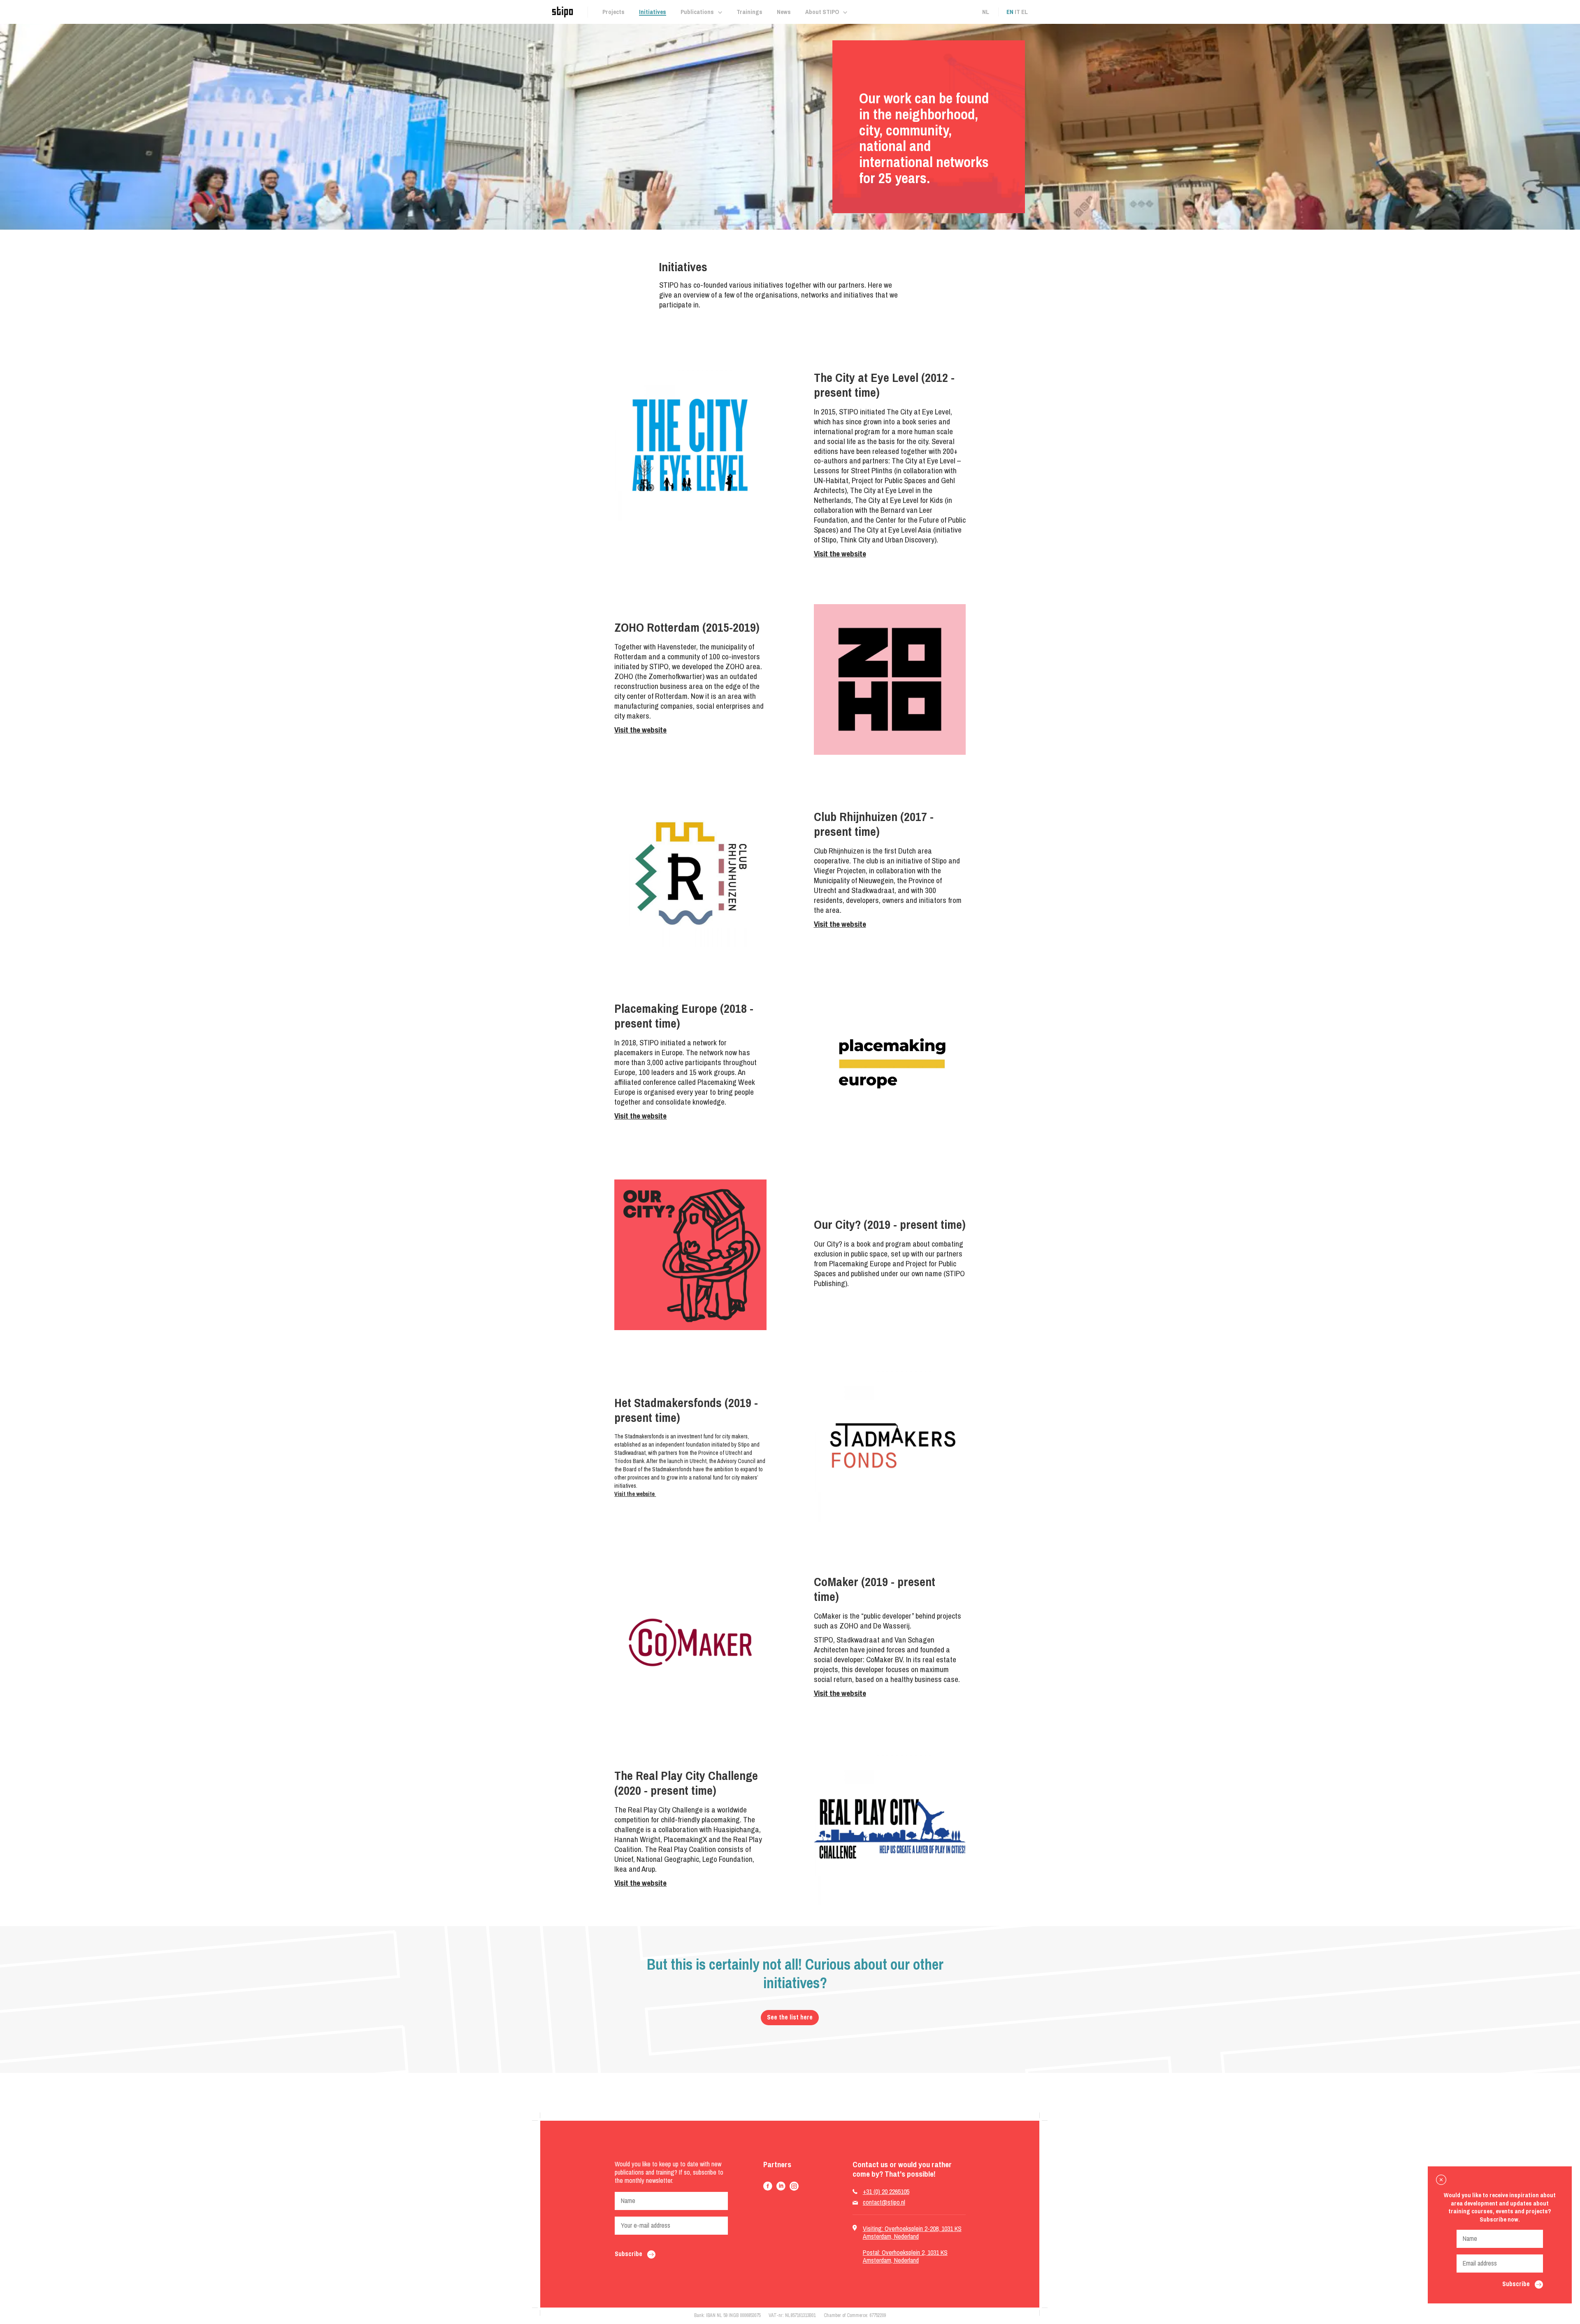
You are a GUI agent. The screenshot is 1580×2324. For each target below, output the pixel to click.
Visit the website (840, 554)
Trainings (749, 12)
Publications (697, 12)
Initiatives (653, 12)
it (1017, 12)
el (1025, 12)
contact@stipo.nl (884, 2202)
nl (986, 12)
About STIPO (822, 12)
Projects (613, 12)
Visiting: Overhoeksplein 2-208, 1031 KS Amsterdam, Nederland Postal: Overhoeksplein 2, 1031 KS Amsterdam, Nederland (912, 2244)
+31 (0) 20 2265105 (886, 2192)
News (784, 12)
